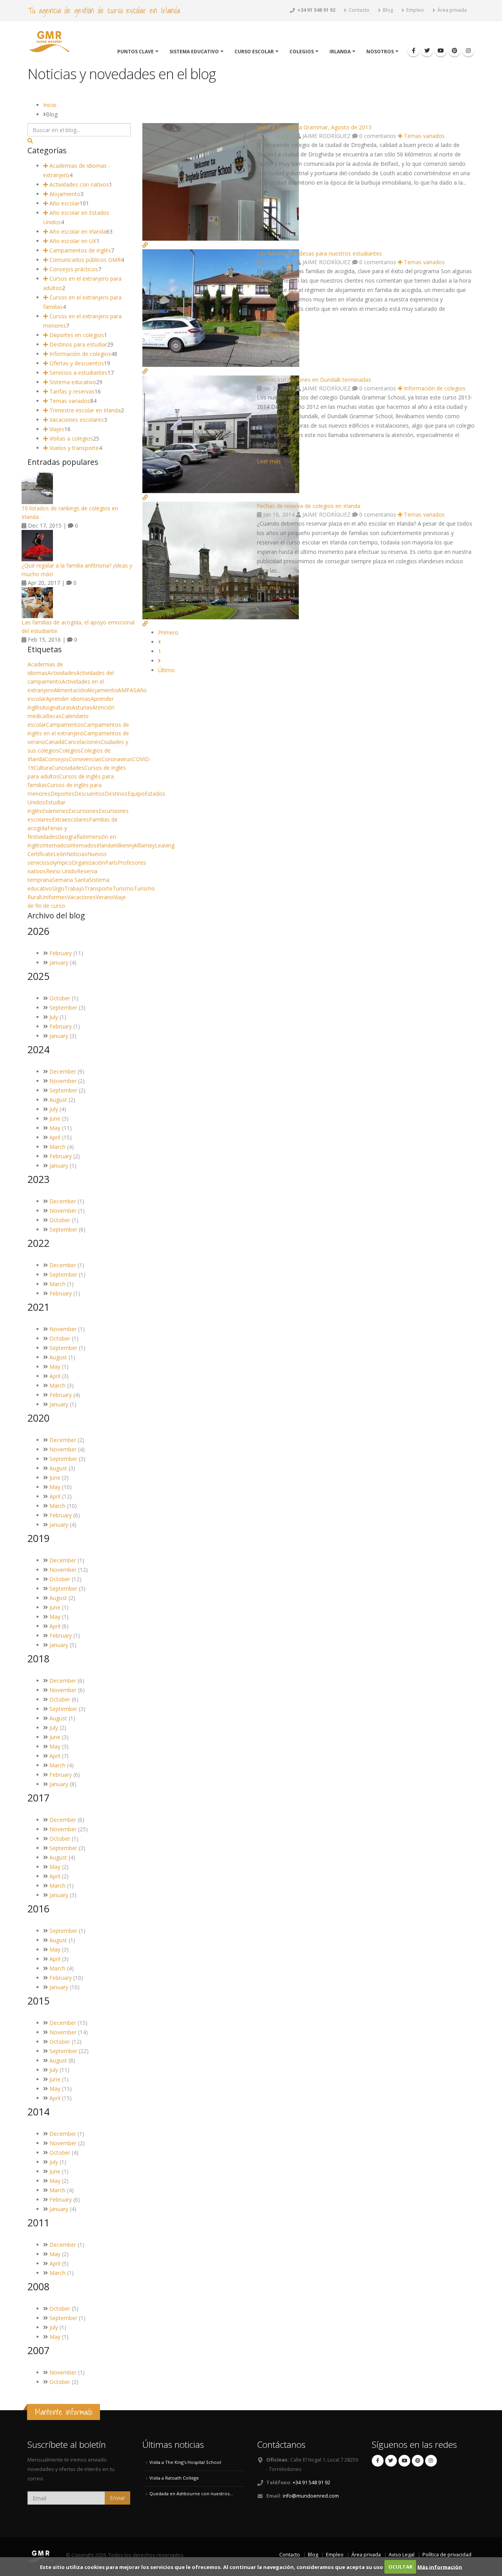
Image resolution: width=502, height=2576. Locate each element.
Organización (88, 863)
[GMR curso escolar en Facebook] (413, 51)
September (63, 1008)
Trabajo (74, 888)
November (63, 1081)
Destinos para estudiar (77, 344)
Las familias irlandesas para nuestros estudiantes (319, 253)
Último (166, 670)
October (60, 998)
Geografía (70, 837)
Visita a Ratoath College (174, 2478)
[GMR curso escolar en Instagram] (468, 51)
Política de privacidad (447, 2555)
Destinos (116, 794)
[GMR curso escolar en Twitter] (427, 51)
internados (83, 845)
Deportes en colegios (76, 335)
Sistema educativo (194, 52)
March (57, 1147)
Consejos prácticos (73, 269)
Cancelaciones (83, 742)
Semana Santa (71, 880)
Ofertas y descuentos (76, 363)
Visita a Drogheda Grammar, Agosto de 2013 (314, 127)
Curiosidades (68, 768)
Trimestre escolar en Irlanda (84, 410)
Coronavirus (117, 759)
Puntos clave (136, 52)
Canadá (55, 742)
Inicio (50, 105)
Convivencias (85, 759)
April (55, 1137)
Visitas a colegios (70, 438)
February (61, 953)
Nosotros (380, 52)
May (55, 1128)
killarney (145, 845)
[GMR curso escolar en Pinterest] (455, 51)
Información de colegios (434, 388)
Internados (56, 845)
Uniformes (54, 897)
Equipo (136, 794)
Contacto (358, 10)
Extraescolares (70, 819)
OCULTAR (400, 2567)
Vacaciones (81, 897)
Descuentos (89, 794)
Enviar (117, 2498)
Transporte (98, 888)
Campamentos (65, 725)
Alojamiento (64, 194)
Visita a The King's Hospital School (185, 2462)
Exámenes (55, 811)
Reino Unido (61, 871)
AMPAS (127, 690)
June (55, 1118)
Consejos (57, 759)
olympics (61, 863)
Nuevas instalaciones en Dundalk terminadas (314, 380)
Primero (168, 632)
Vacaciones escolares (76, 420)
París (111, 863)
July (54, 1017)
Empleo (415, 10)
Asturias (82, 707)
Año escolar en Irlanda (77, 231)
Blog (387, 10)
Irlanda (340, 52)
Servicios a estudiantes (78, 373)
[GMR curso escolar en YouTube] (441, 51)
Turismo (123, 888)
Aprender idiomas (68, 699)
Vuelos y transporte (73, 448)
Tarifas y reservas (71, 391)
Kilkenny (124, 845)
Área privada (451, 10)
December (63, 1071)
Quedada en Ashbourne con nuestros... (191, 2493)
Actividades (62, 673)
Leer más (269, 199)
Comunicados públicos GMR (84, 260)
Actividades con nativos (78, 184)
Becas (54, 716)
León (60, 854)
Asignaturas (57, 707)
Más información (440, 2567)
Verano (105, 897)
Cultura (43, 768)
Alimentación (70, 690)
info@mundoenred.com (311, 2496)
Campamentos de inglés (79, 250)
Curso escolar (254, 52)
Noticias (77, 854)
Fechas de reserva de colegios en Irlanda (309, 506)
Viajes (56, 429)
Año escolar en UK (72, 241)
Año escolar (64, 203)
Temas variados (424, 136)
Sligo (58, 888)
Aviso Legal (402, 2555)
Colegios (302, 52)
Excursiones (83, 811)
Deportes (62, 794)
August (58, 1100)
